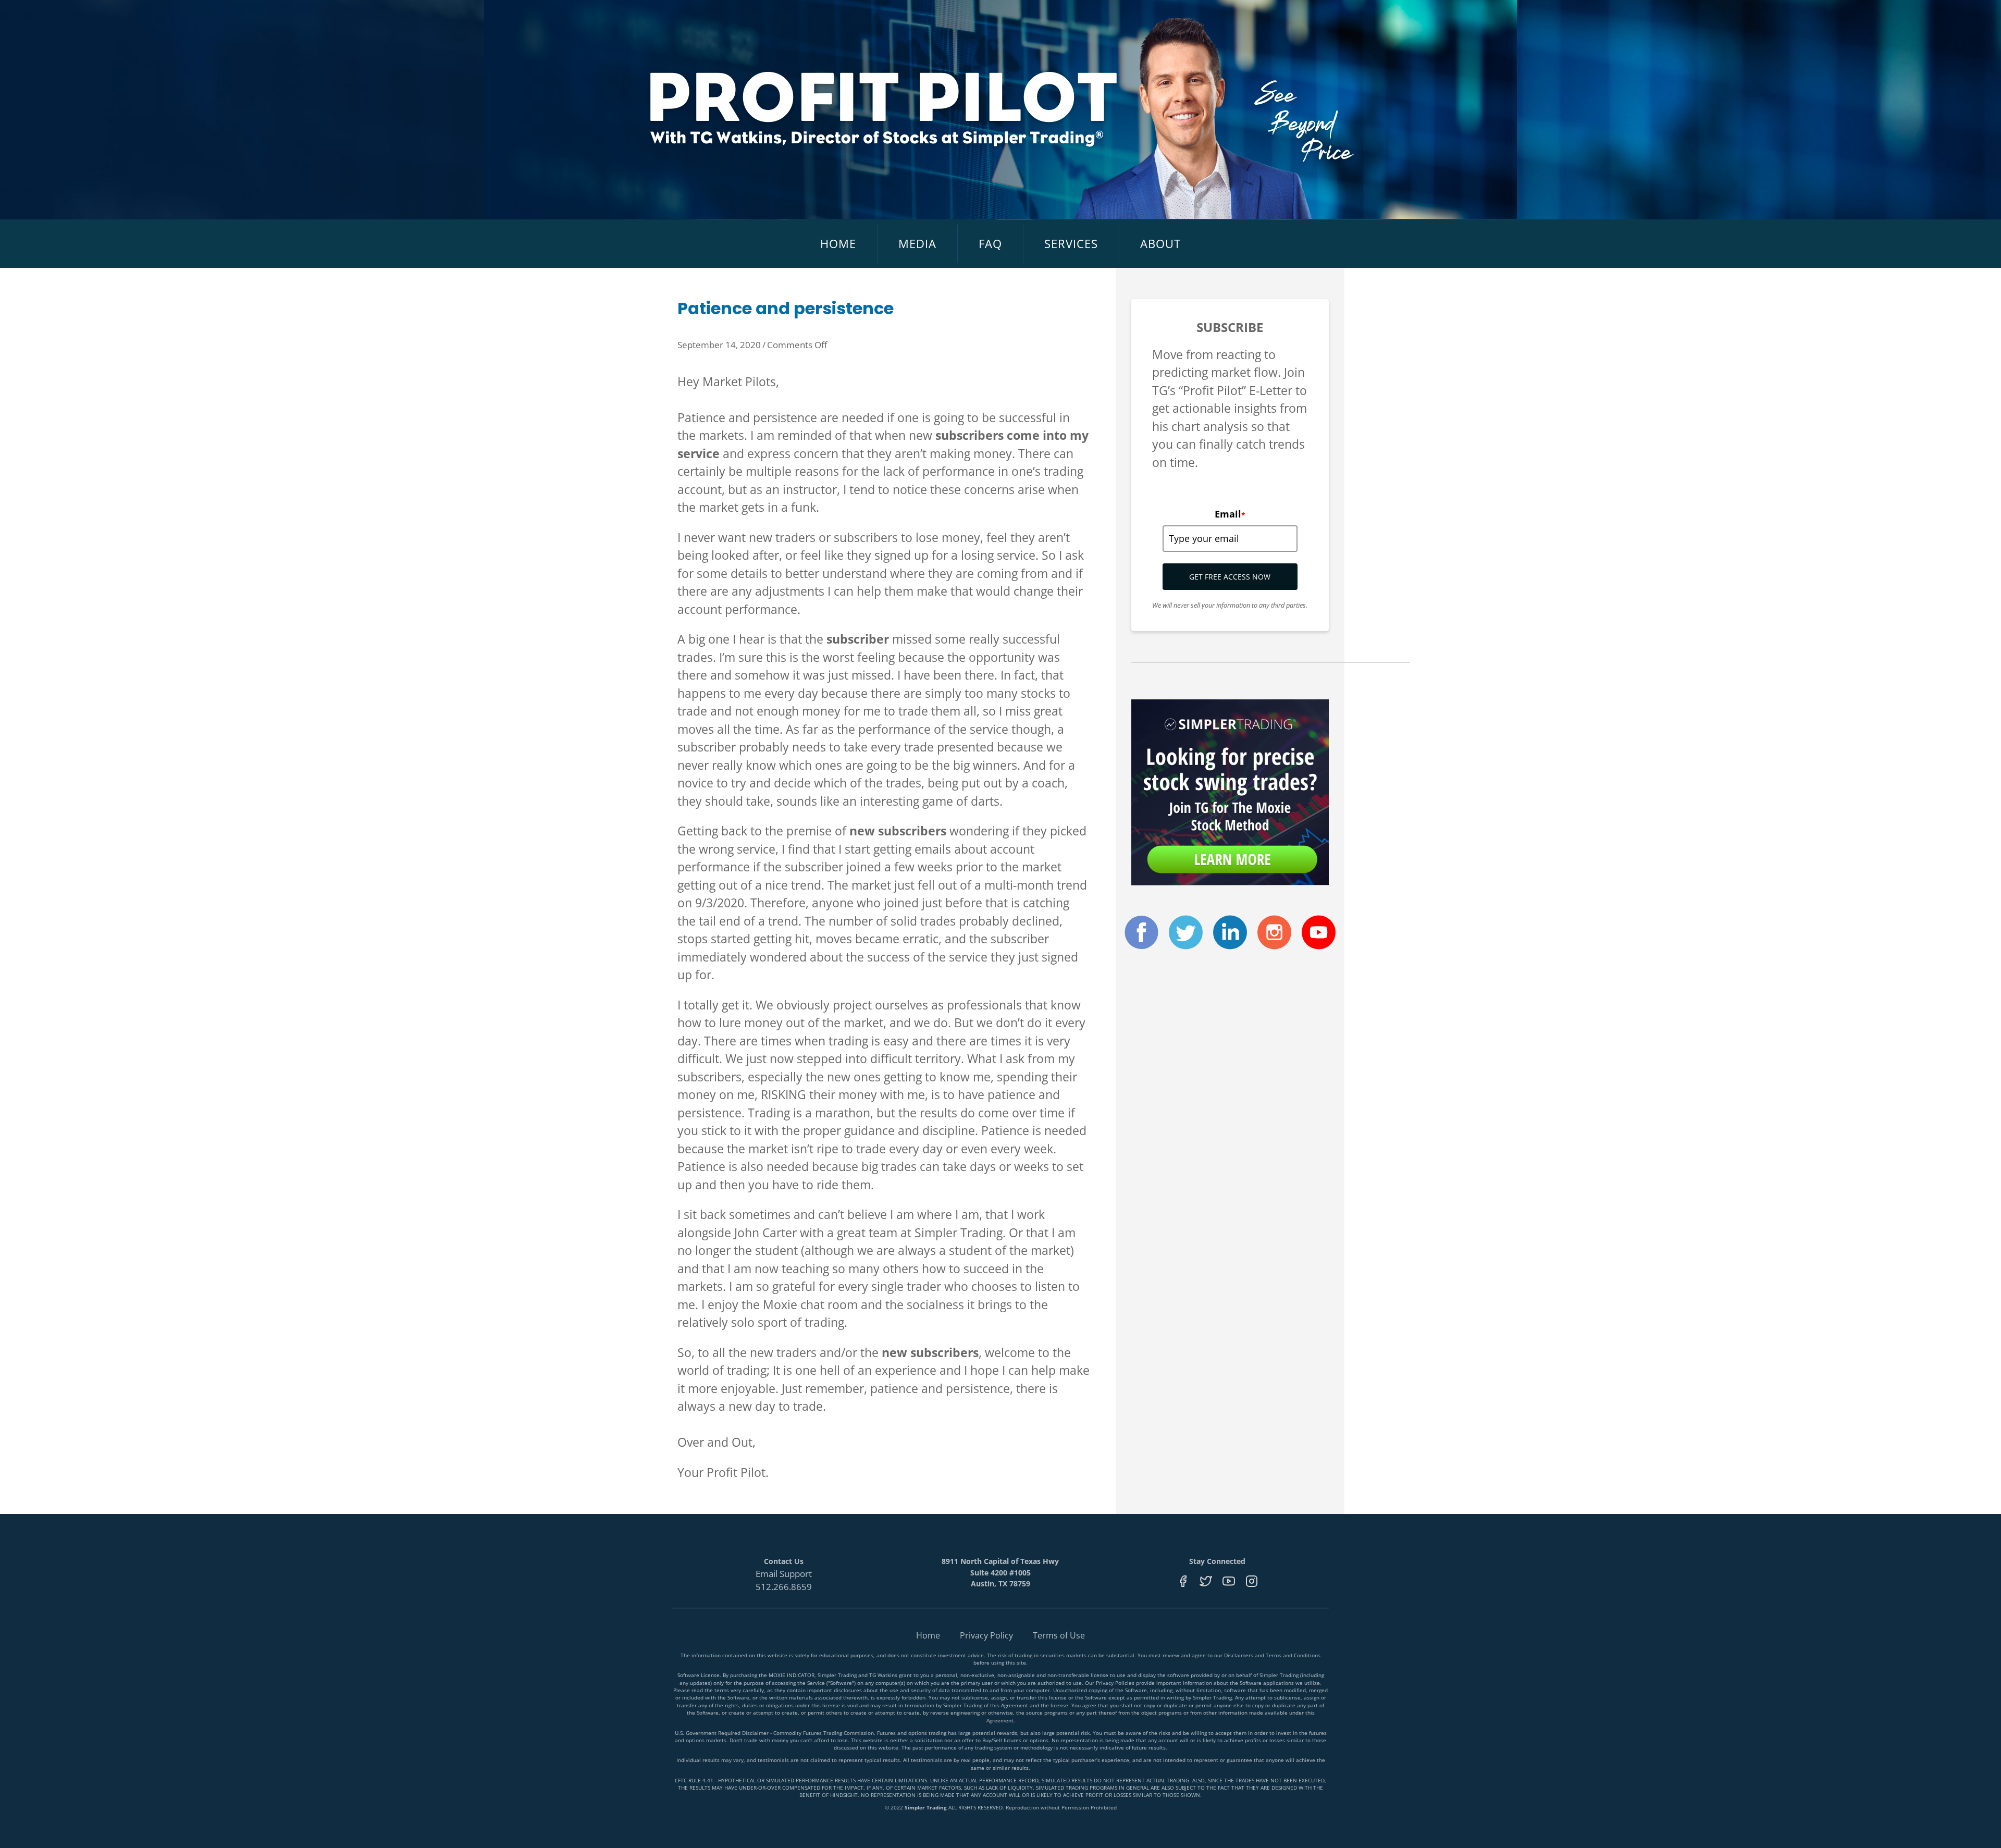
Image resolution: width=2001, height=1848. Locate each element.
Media (917, 243)
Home (838, 243)
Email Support (784, 1574)
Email (1230, 514)
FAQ (990, 243)
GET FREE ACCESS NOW (1230, 577)
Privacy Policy (986, 1635)
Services (1071, 243)
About (1160, 243)
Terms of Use (1059, 1635)
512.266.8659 (784, 1587)
